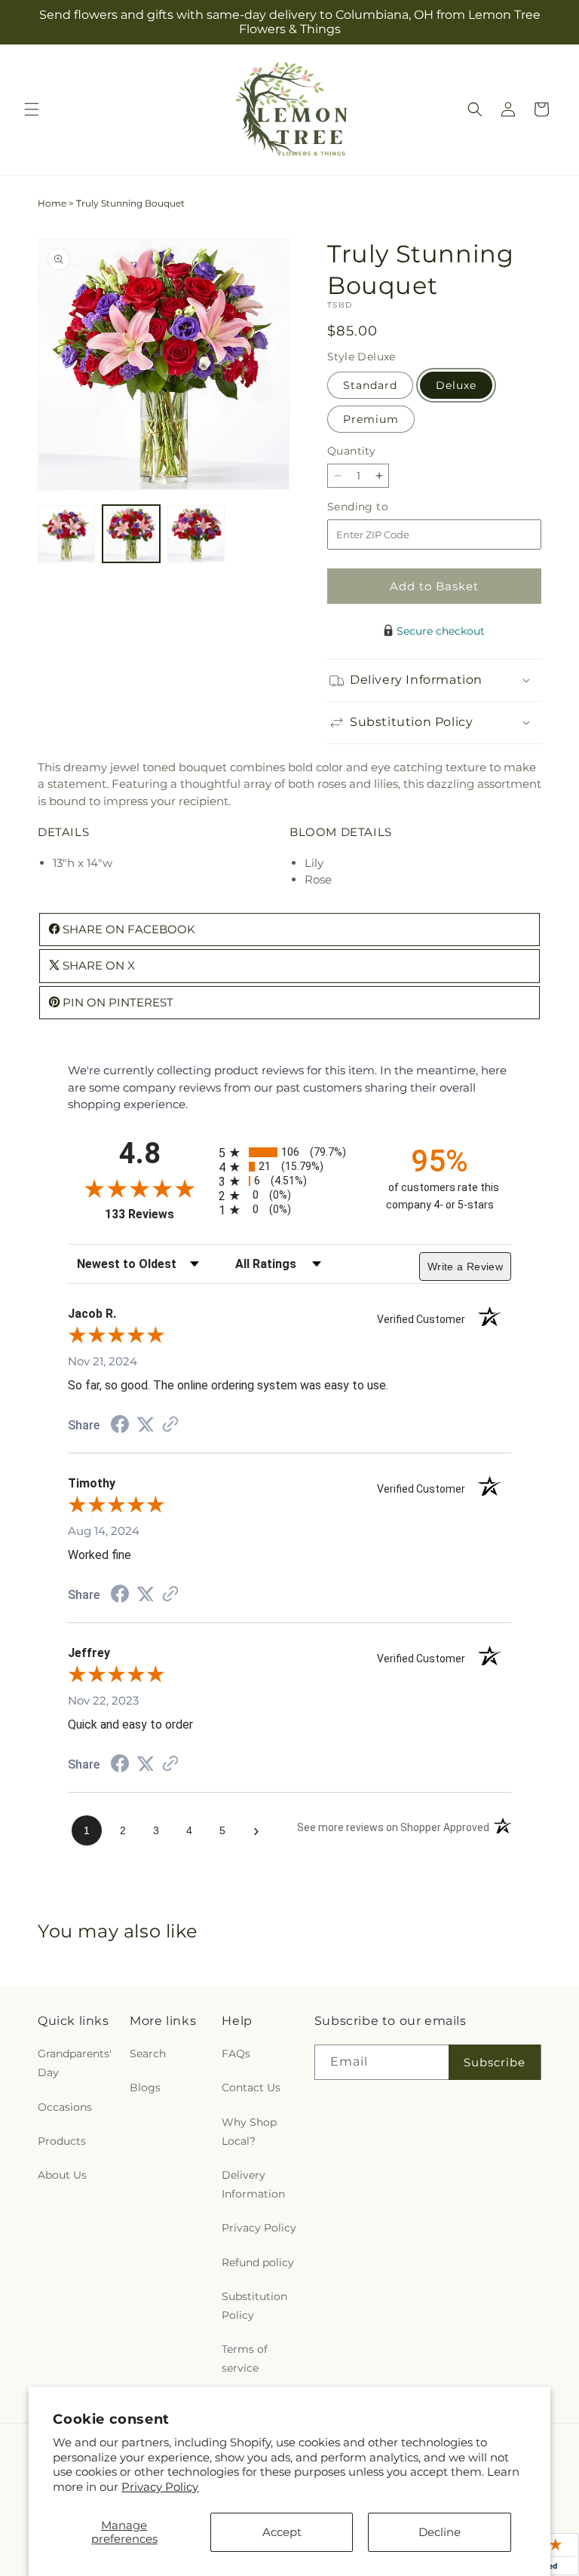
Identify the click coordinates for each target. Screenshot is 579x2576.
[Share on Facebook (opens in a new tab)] (120, 1426)
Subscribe (495, 2062)
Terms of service (245, 2359)
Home (52, 203)
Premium (371, 419)
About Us (62, 2175)
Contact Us (251, 2087)
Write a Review (465, 1267)
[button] (32, 109)
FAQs (236, 2054)
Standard (370, 385)
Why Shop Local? (249, 2132)
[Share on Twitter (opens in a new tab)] (146, 1424)
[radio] (289, 1152)
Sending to (380, 507)
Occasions (65, 2107)
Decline (440, 2532)
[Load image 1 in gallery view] (66, 534)
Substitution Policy (254, 2306)
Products (62, 2141)
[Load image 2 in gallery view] (131, 534)
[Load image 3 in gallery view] (196, 534)
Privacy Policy (160, 2487)
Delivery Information (253, 2184)
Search (148, 2054)
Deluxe (456, 385)
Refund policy (258, 2262)
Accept (282, 2532)
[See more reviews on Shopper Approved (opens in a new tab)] (170, 1425)
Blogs (145, 2087)
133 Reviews (158, 1214)
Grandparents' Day (75, 2063)
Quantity (351, 451)
